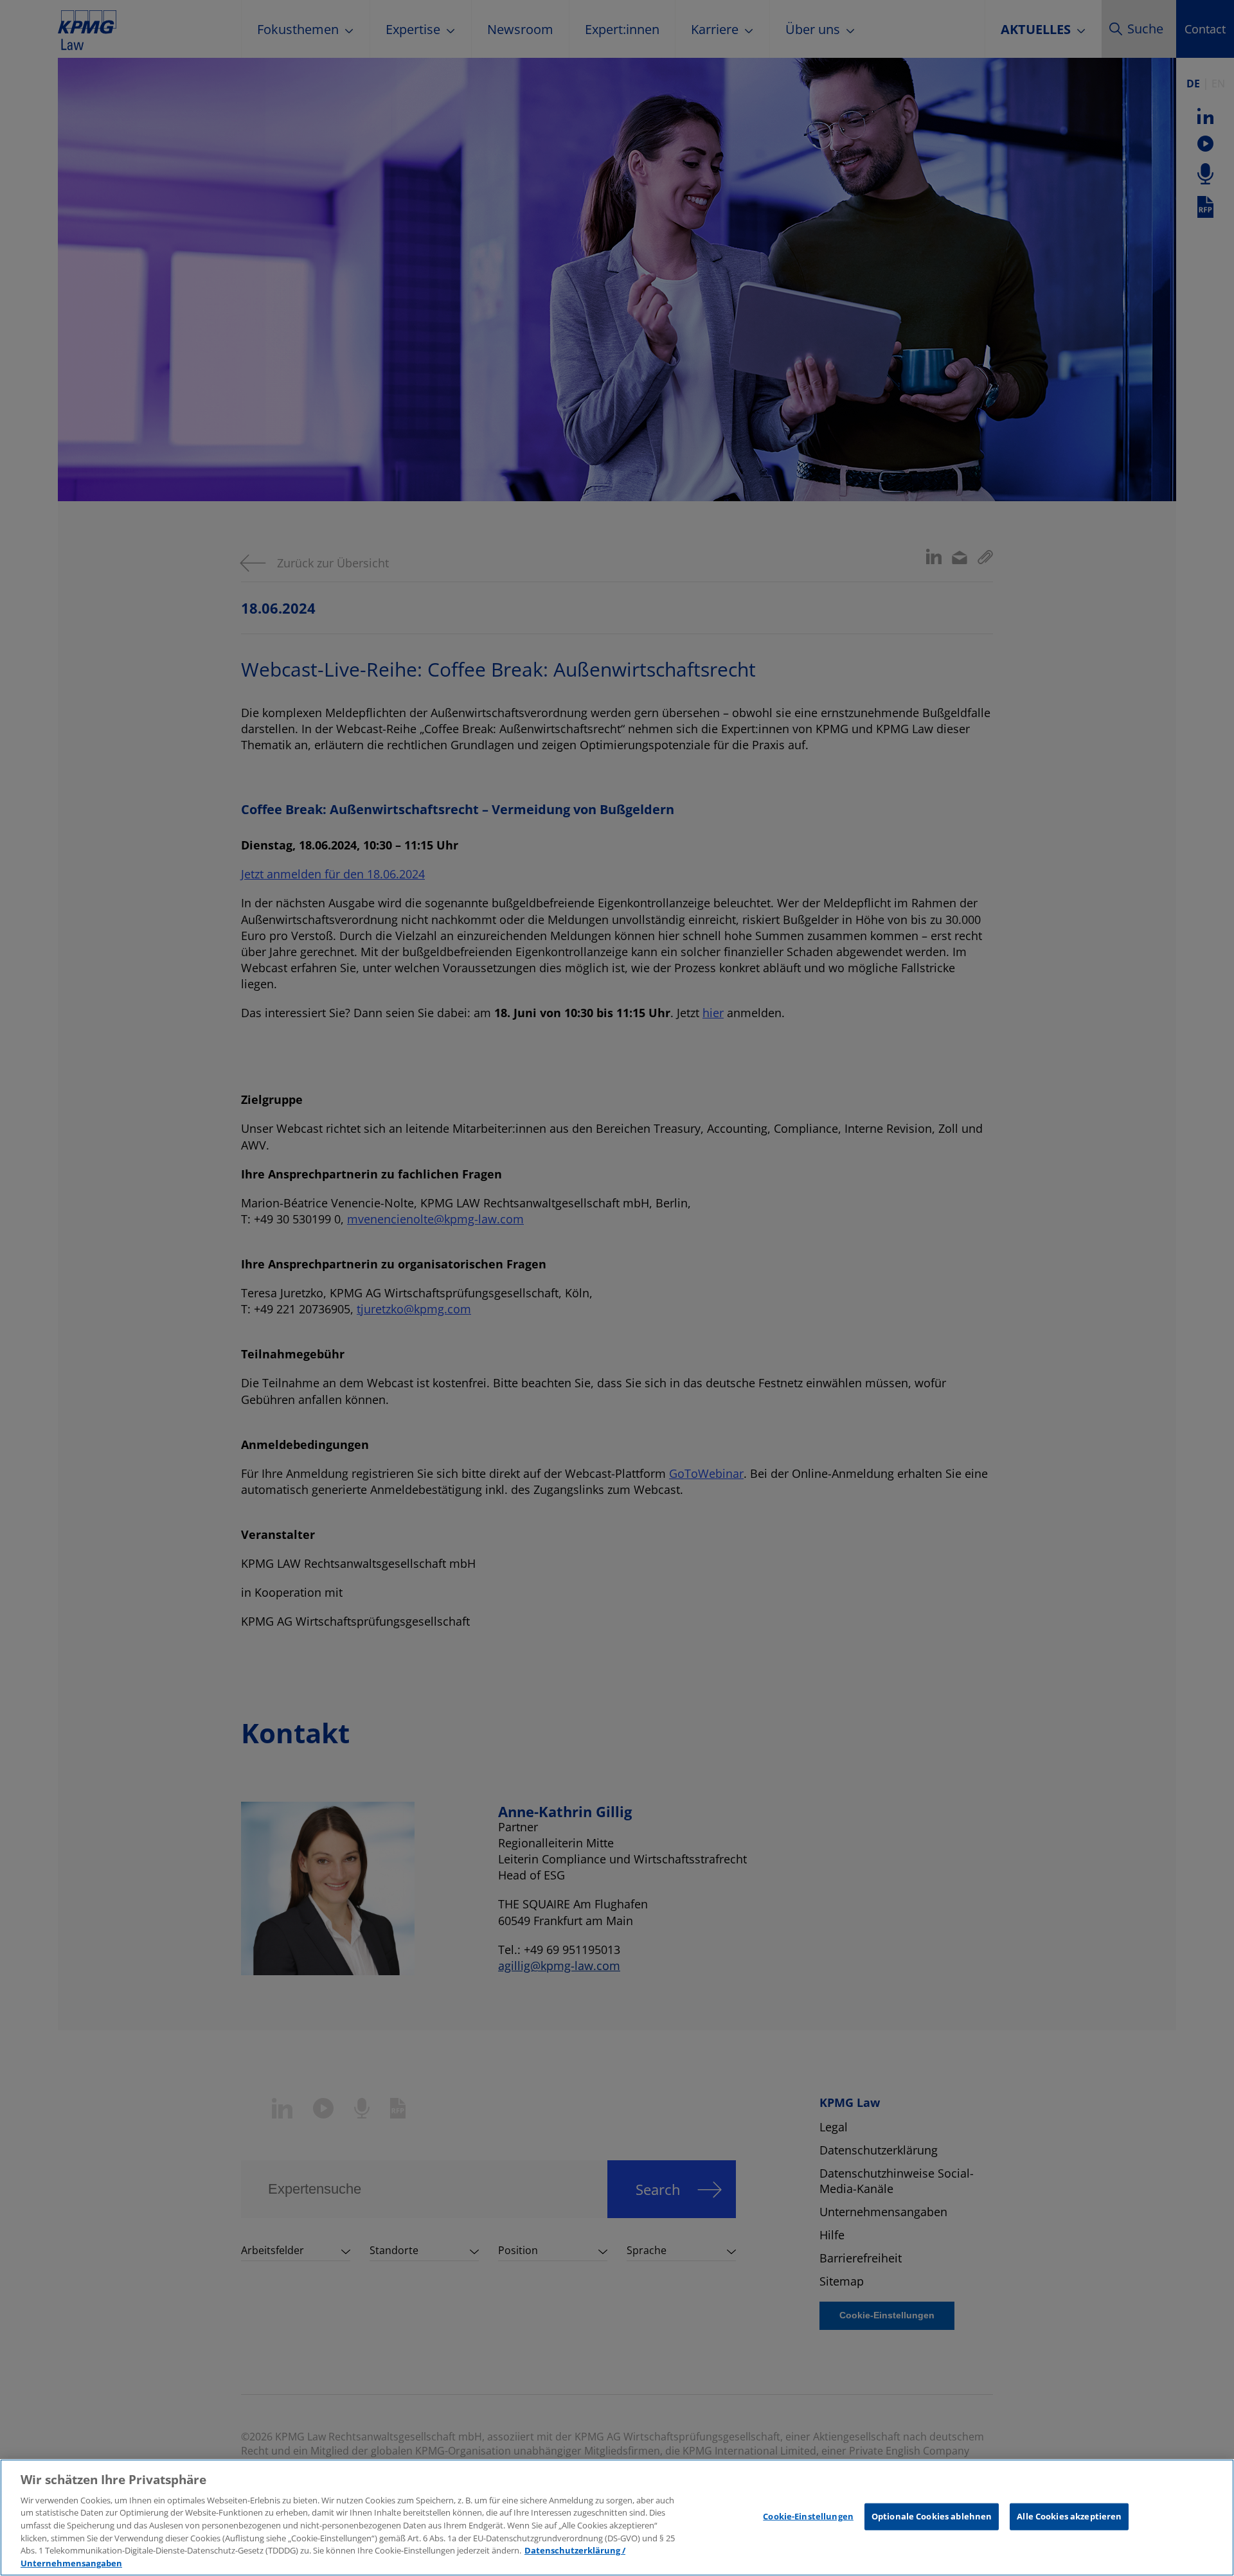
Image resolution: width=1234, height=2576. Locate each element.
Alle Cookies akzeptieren (1069, 2516)
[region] (617, 2518)
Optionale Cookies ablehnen (932, 2516)
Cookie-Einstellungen (808, 2516)
